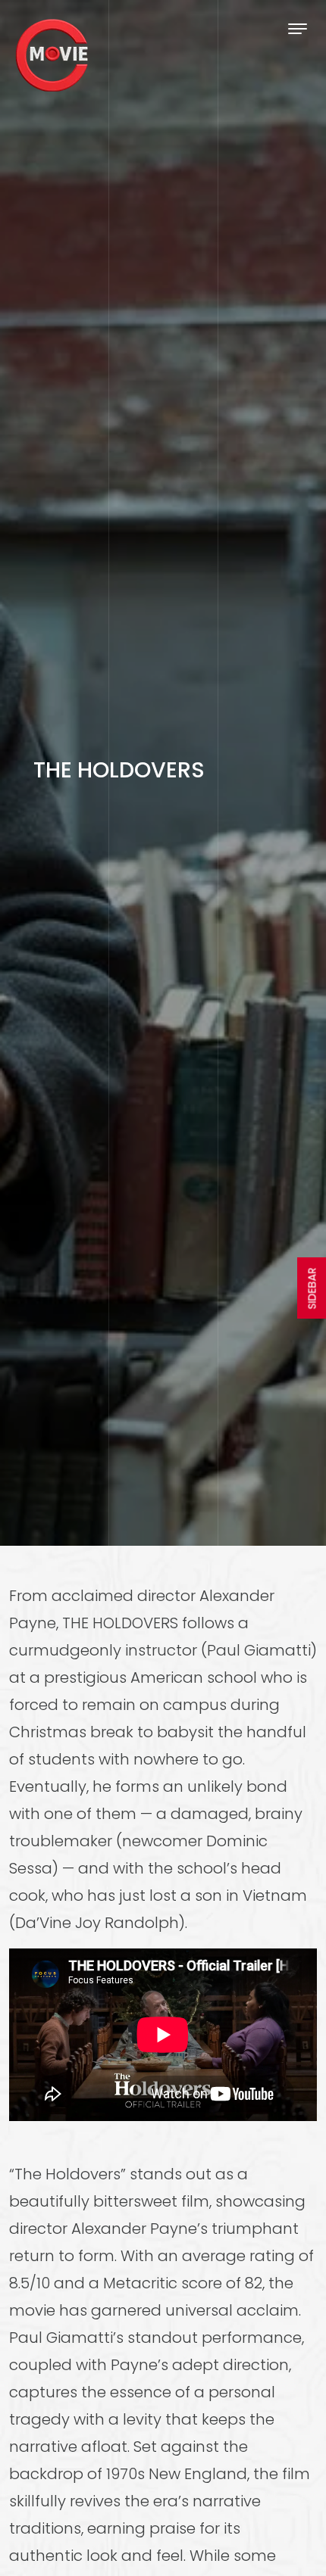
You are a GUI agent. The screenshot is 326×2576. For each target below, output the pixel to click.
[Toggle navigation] (298, 28)
